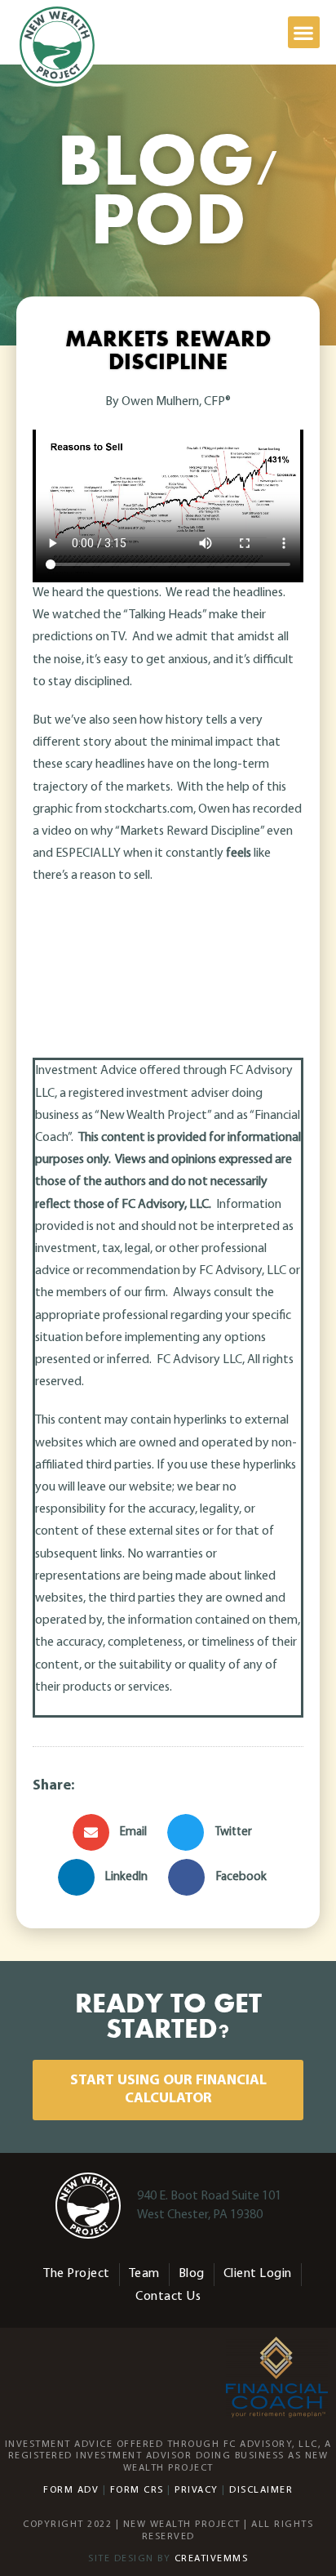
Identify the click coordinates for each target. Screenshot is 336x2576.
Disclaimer (261, 2490)
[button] (304, 32)
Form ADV (71, 2490)
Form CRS (137, 2490)
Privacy (197, 2490)
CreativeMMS (212, 2559)
